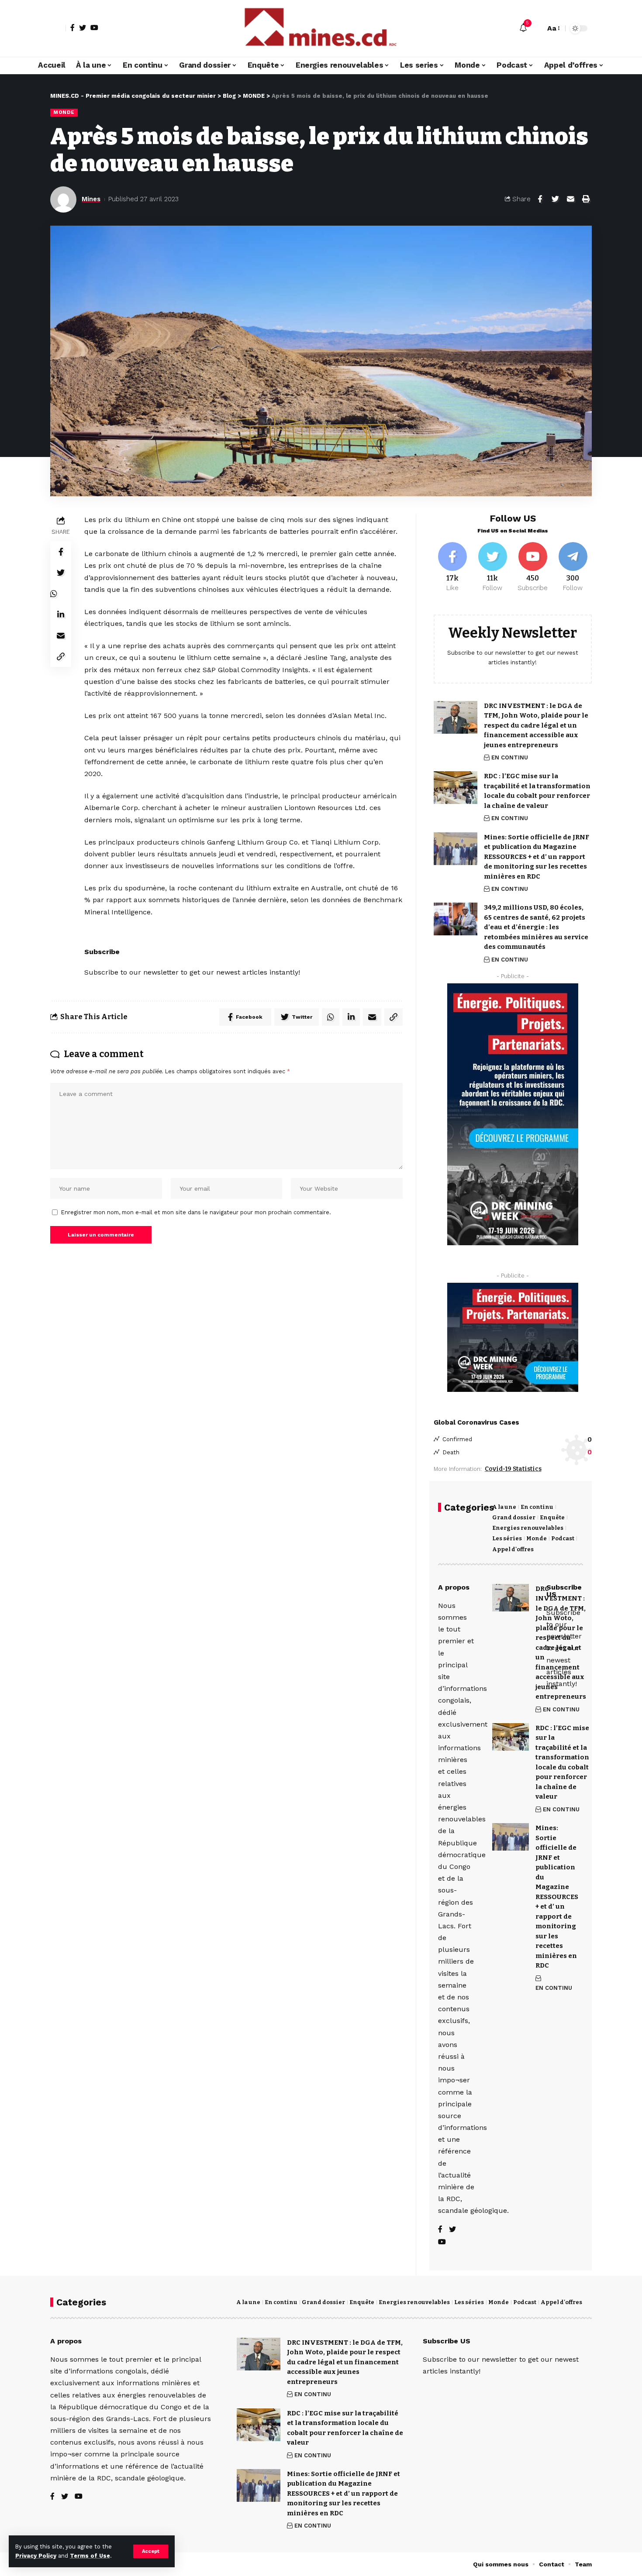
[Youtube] (533, 567)
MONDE (64, 112)
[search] (536, 28)
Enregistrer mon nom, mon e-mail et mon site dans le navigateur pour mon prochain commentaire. (196, 1212)
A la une (504, 1507)
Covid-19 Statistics (513, 1469)
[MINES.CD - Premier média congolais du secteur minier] (321, 28)
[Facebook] (72, 27)
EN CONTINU (510, 757)
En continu (537, 1507)
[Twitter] (83, 27)
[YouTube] (94, 27)
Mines (91, 199)
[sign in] (58, 28)
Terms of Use (90, 2556)
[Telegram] (573, 567)
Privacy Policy (36, 2556)
